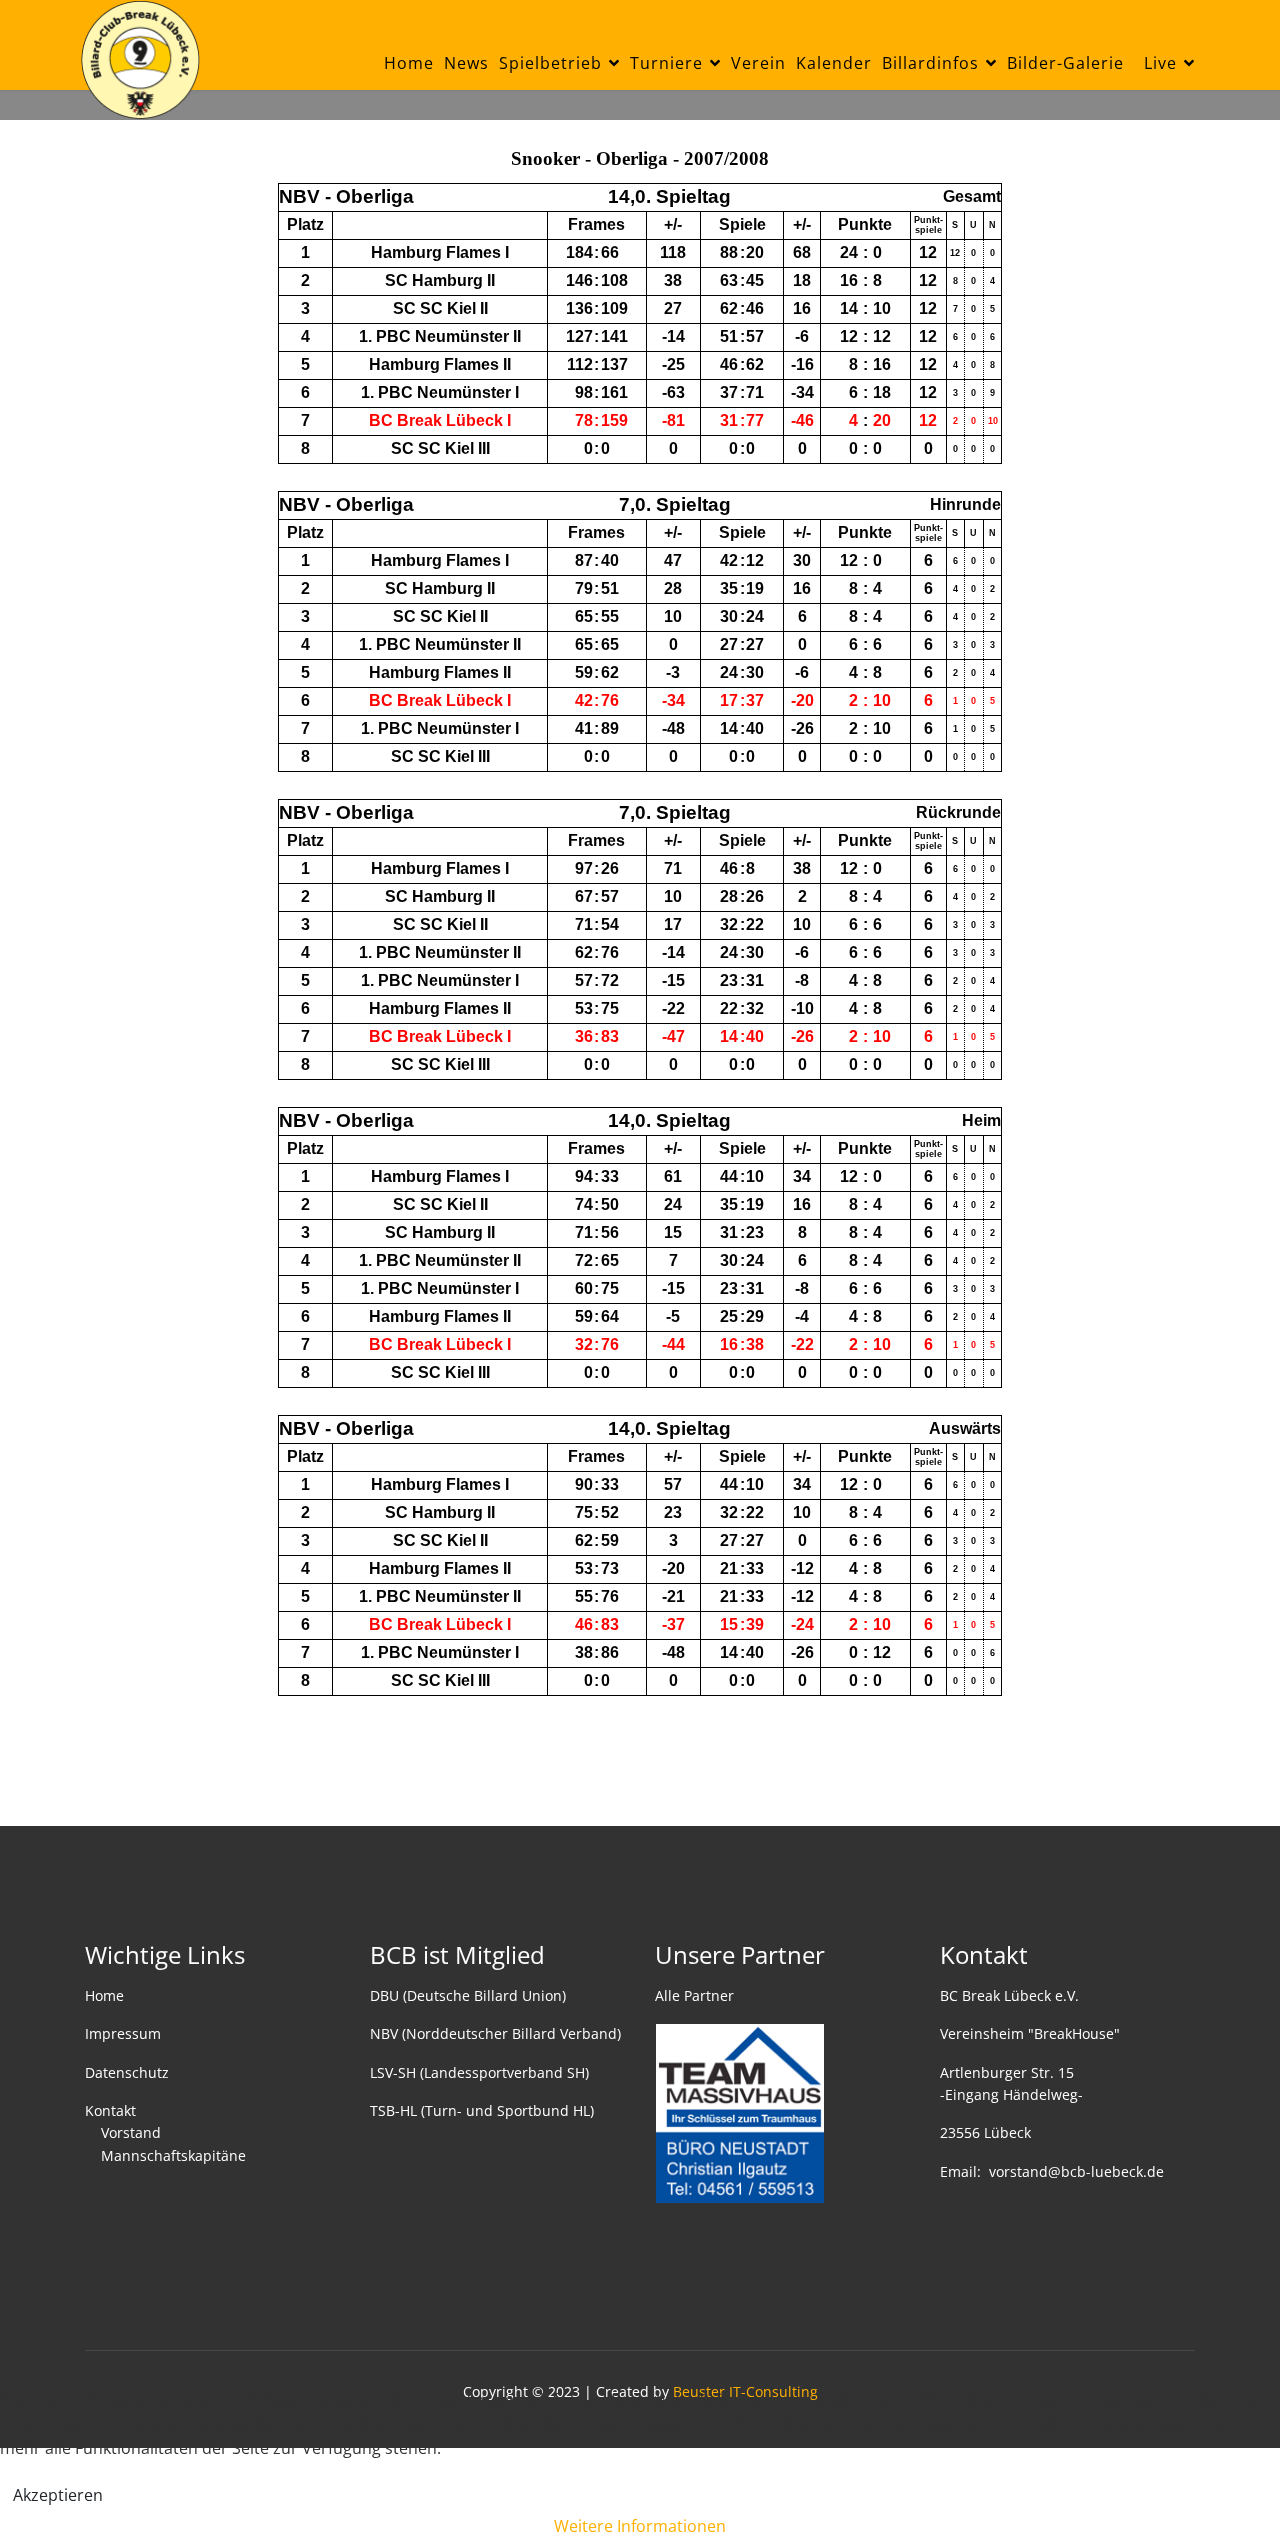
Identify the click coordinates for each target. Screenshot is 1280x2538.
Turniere (666, 63)
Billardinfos (930, 63)
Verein (758, 63)
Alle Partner (694, 1995)
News (466, 63)
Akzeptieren (58, 2495)
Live (1160, 63)
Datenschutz (127, 2072)
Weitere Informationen (640, 2526)
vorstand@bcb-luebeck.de (1076, 2171)
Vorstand (131, 2132)
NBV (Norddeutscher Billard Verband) (495, 2033)
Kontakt (110, 2110)
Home (409, 63)
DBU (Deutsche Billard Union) (468, 1995)
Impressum (123, 2033)
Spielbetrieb (550, 63)
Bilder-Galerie (1065, 63)
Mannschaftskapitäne (173, 2155)
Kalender (834, 63)
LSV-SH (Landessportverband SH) (479, 2072)
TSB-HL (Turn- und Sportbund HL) (482, 2110)
